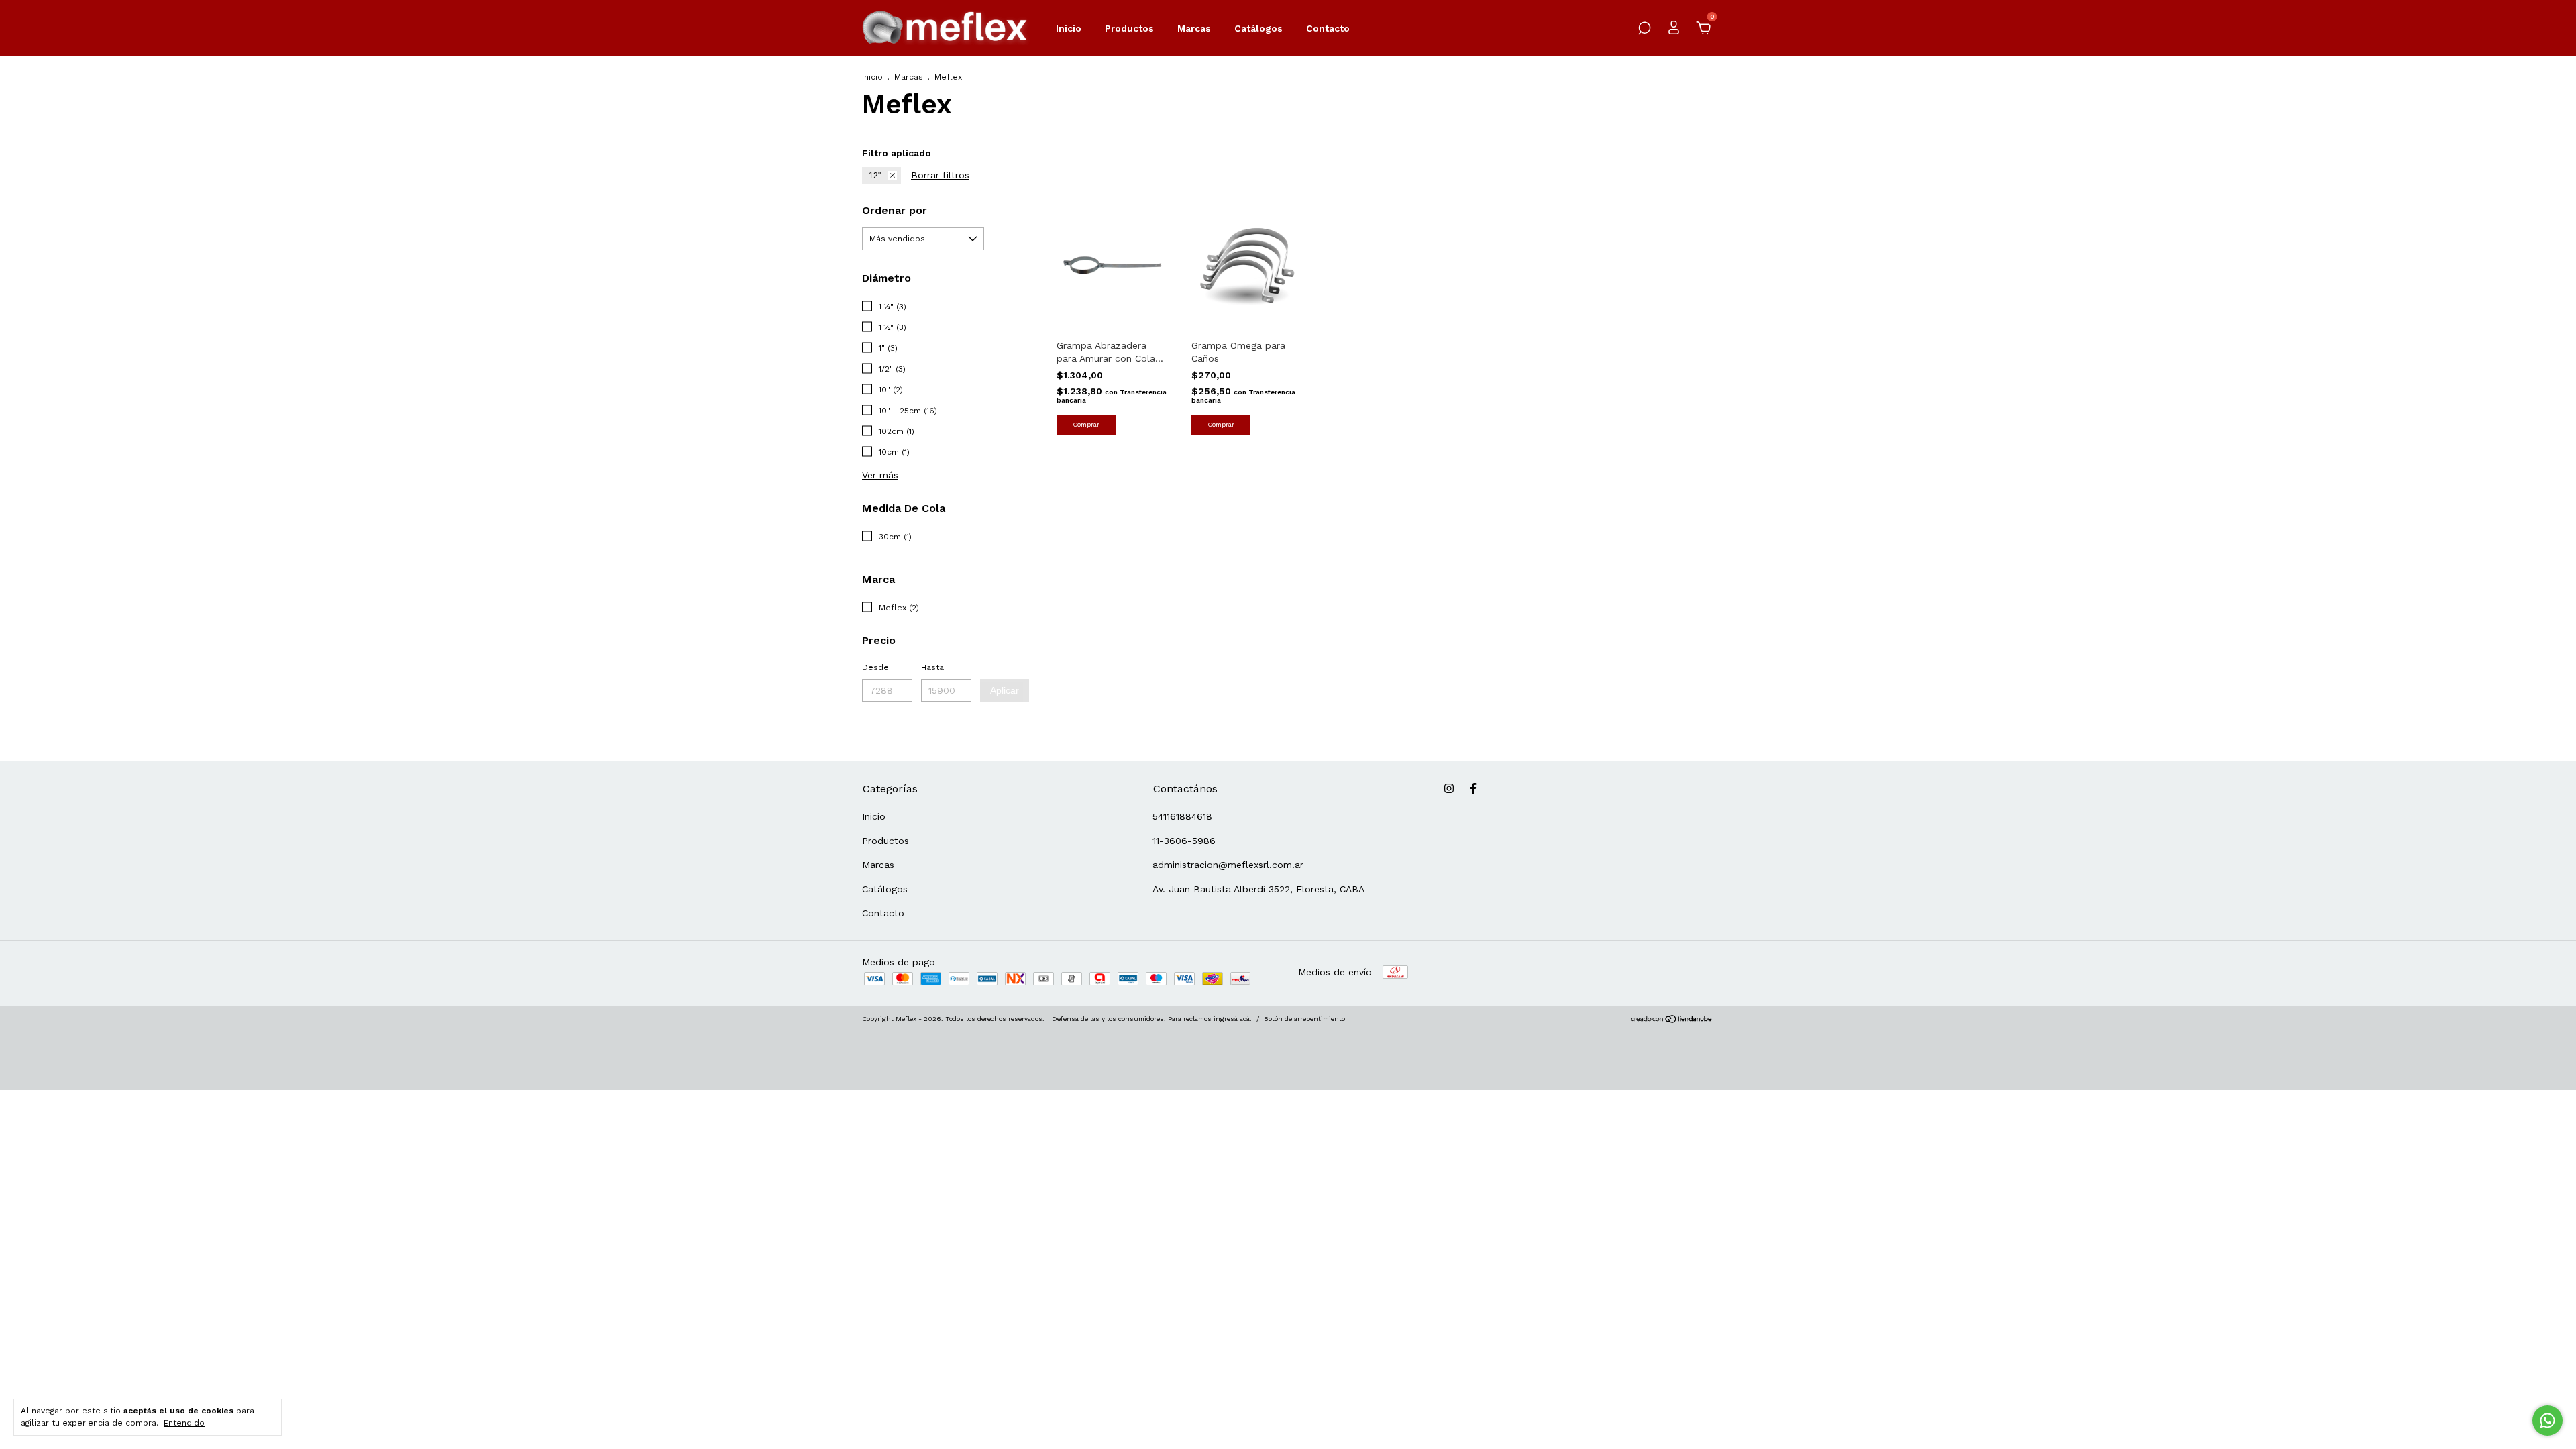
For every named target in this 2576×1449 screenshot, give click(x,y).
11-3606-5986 (1184, 841)
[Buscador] (1644, 30)
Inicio (1069, 28)
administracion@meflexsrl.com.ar (1228, 865)
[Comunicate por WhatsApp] (2547, 1420)
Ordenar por (895, 210)
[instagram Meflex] (1449, 788)
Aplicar (1005, 690)
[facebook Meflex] (1473, 788)
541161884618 (1182, 816)
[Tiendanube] (1672, 1020)
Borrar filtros (940, 175)
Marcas (1194, 28)
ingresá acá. (1233, 1019)
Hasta (932, 667)
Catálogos (1258, 28)
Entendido (184, 1423)
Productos (1129, 28)
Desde (875, 667)
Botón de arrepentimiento (1304, 1019)
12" (875, 176)
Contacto (1328, 28)
